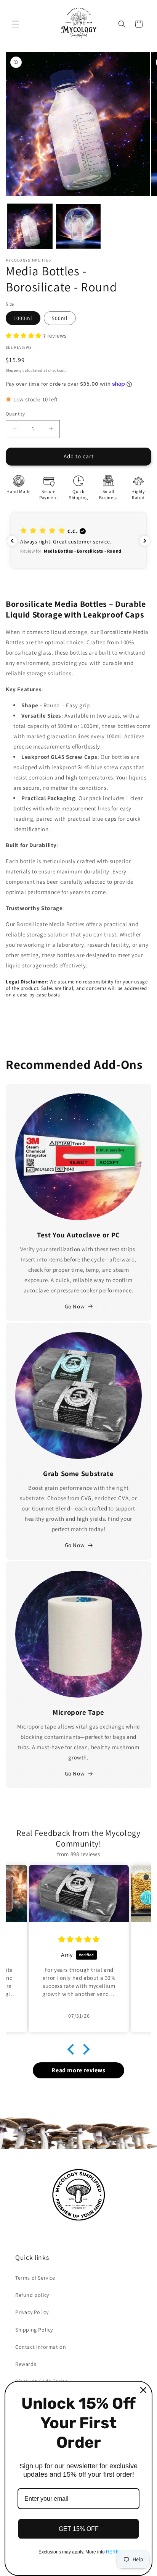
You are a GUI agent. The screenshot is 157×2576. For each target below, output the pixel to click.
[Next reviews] (145, 541)
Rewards (26, 2364)
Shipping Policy (34, 2330)
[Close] (143, 2390)
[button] (15, 24)
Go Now (75, 1306)
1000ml (23, 318)
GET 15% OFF (79, 2529)
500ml (60, 318)
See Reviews (19, 347)
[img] (79, 1939)
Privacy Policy (32, 2312)
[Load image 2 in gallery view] (78, 226)
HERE (112, 2552)
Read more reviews (78, 2070)
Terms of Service (35, 2278)
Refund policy (32, 2295)
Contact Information (41, 2347)
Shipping (14, 370)
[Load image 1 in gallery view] (30, 226)
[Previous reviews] (12, 541)
